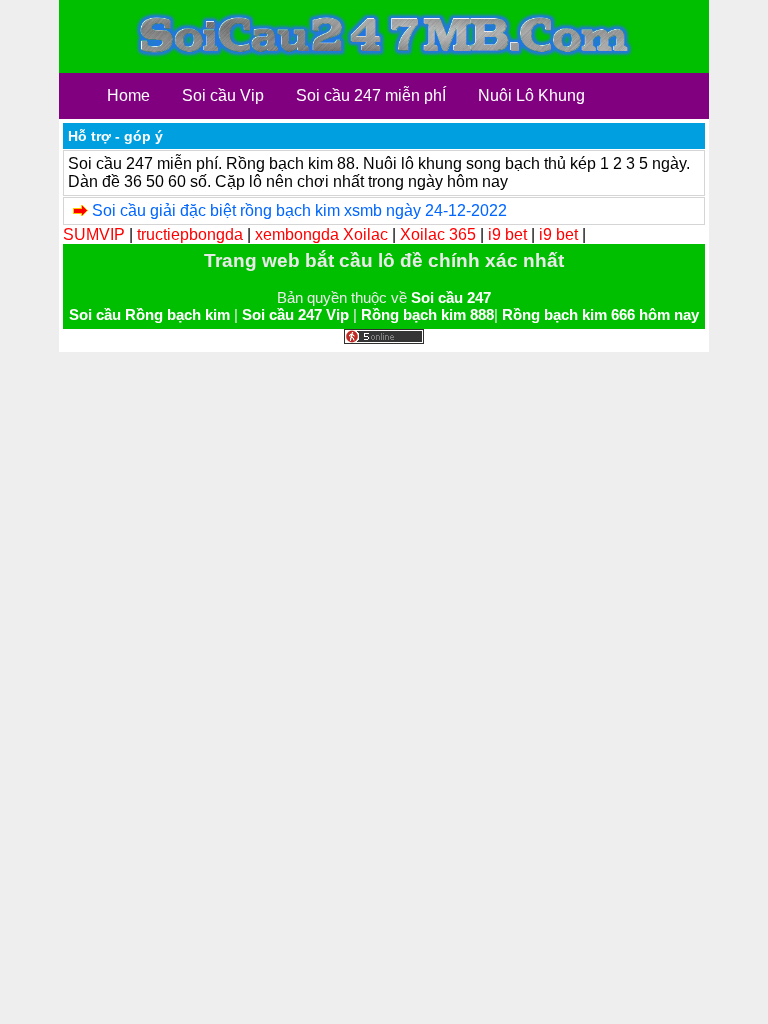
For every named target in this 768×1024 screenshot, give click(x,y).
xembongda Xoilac (321, 234)
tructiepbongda (190, 234)
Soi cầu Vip (223, 95)
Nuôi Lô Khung (531, 95)
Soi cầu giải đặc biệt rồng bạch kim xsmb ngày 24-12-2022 (299, 210)
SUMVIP (94, 234)
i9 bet (507, 234)
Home (128, 95)
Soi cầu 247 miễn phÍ (371, 95)
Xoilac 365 (438, 234)
